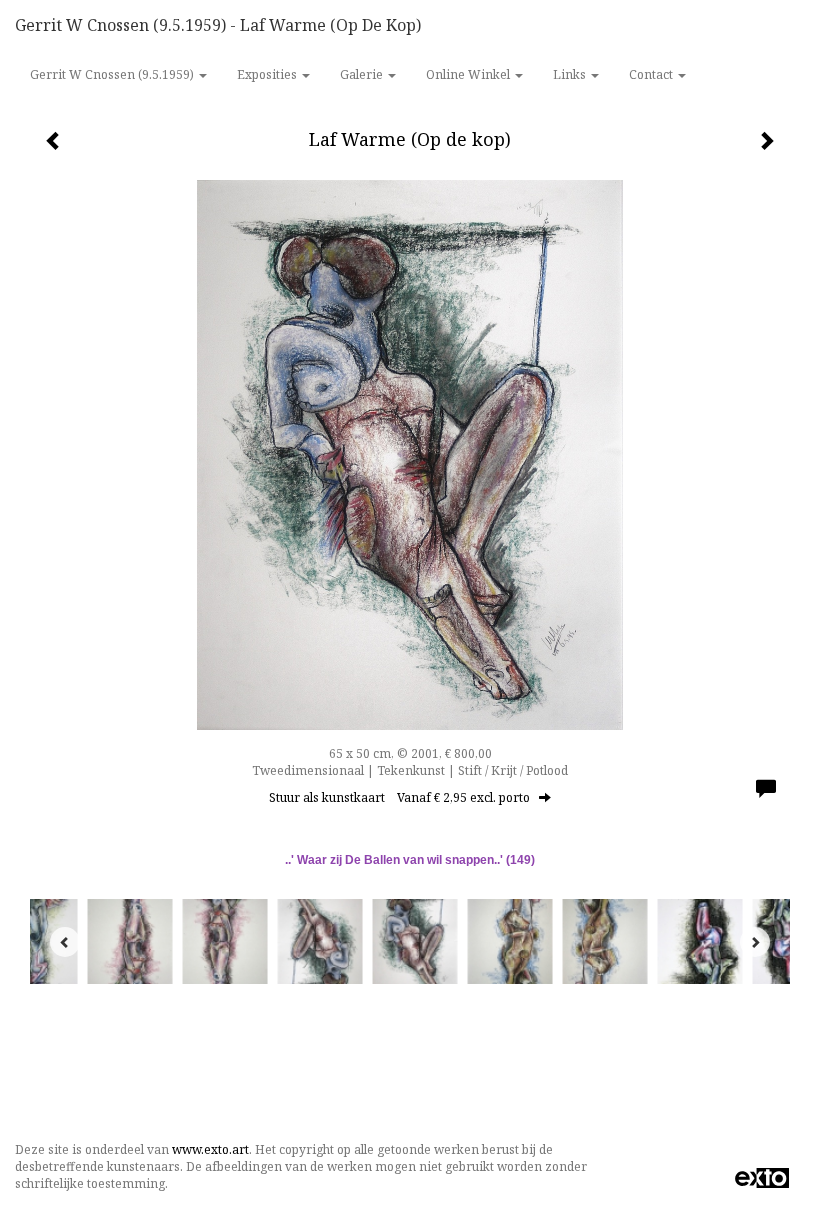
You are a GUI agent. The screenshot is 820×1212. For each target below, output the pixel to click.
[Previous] (65, 942)
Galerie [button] (363, 74)
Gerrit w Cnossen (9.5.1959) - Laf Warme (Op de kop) (218, 25)
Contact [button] (652, 74)
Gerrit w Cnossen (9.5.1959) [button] (113, 74)
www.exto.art (210, 1149)
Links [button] (571, 74)
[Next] (755, 942)
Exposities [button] (268, 74)
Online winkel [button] (469, 74)
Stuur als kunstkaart (399, 797)
